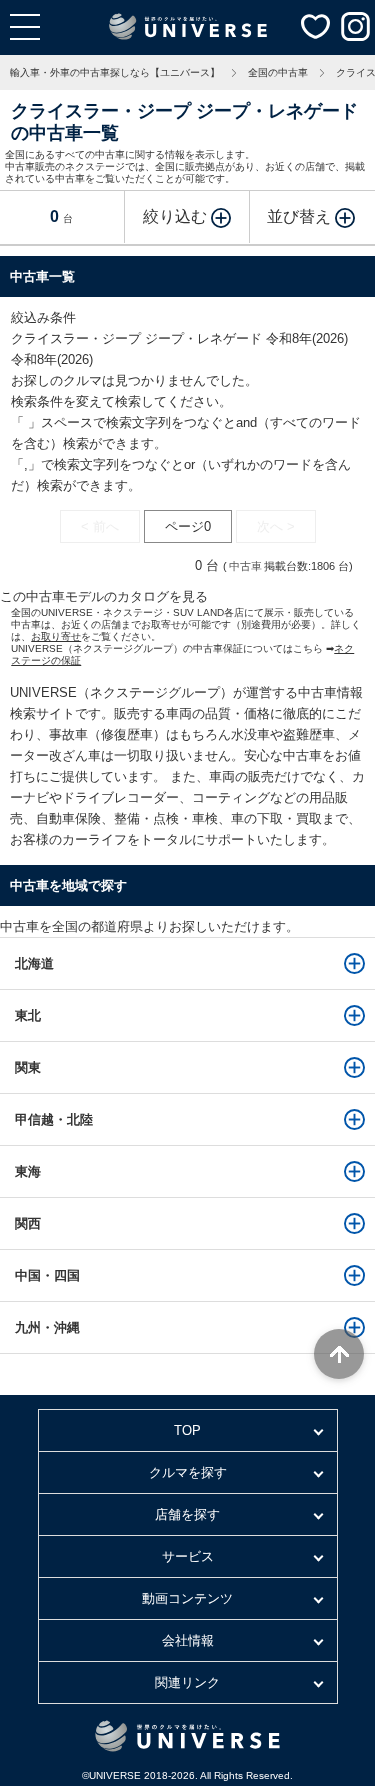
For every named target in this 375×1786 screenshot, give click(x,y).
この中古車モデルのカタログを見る (104, 596)
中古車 (245, 566)
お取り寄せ (56, 636)
